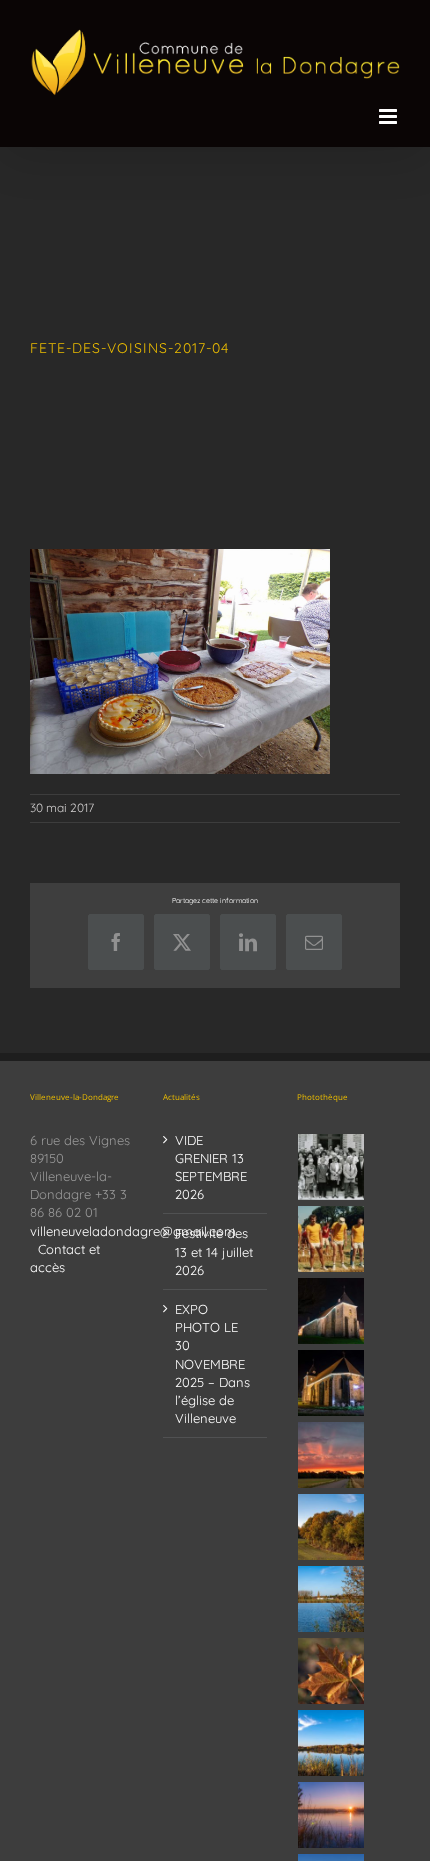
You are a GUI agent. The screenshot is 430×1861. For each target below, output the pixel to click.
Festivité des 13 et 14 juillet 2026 (214, 1251)
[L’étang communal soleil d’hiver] (331, 1815)
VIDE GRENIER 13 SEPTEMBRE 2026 (211, 1167)
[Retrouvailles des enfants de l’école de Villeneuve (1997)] (331, 1167)
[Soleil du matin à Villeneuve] (331, 1455)
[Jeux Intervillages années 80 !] (331, 1239)
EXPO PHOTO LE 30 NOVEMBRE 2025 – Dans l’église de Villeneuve (212, 1363)
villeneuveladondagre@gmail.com (133, 1231)
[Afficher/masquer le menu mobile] (389, 116)
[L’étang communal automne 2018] (331, 1743)
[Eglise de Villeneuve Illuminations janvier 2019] (331, 1383)
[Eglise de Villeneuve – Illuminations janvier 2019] (331, 1311)
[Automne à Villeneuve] (331, 1527)
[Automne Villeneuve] (331, 1671)
